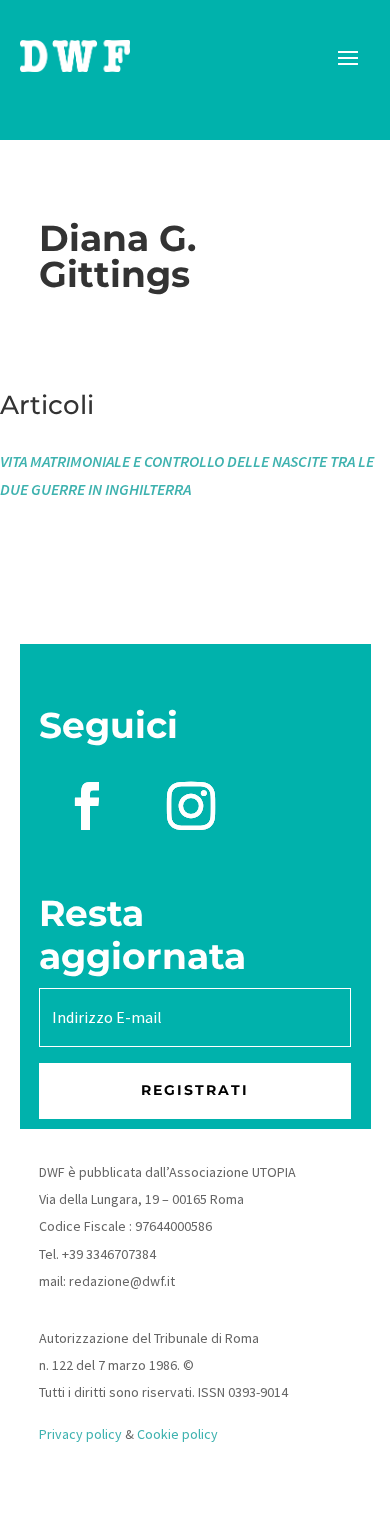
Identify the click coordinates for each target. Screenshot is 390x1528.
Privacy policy (80, 1434)
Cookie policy (177, 1434)
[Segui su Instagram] (191, 806)
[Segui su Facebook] (87, 806)
